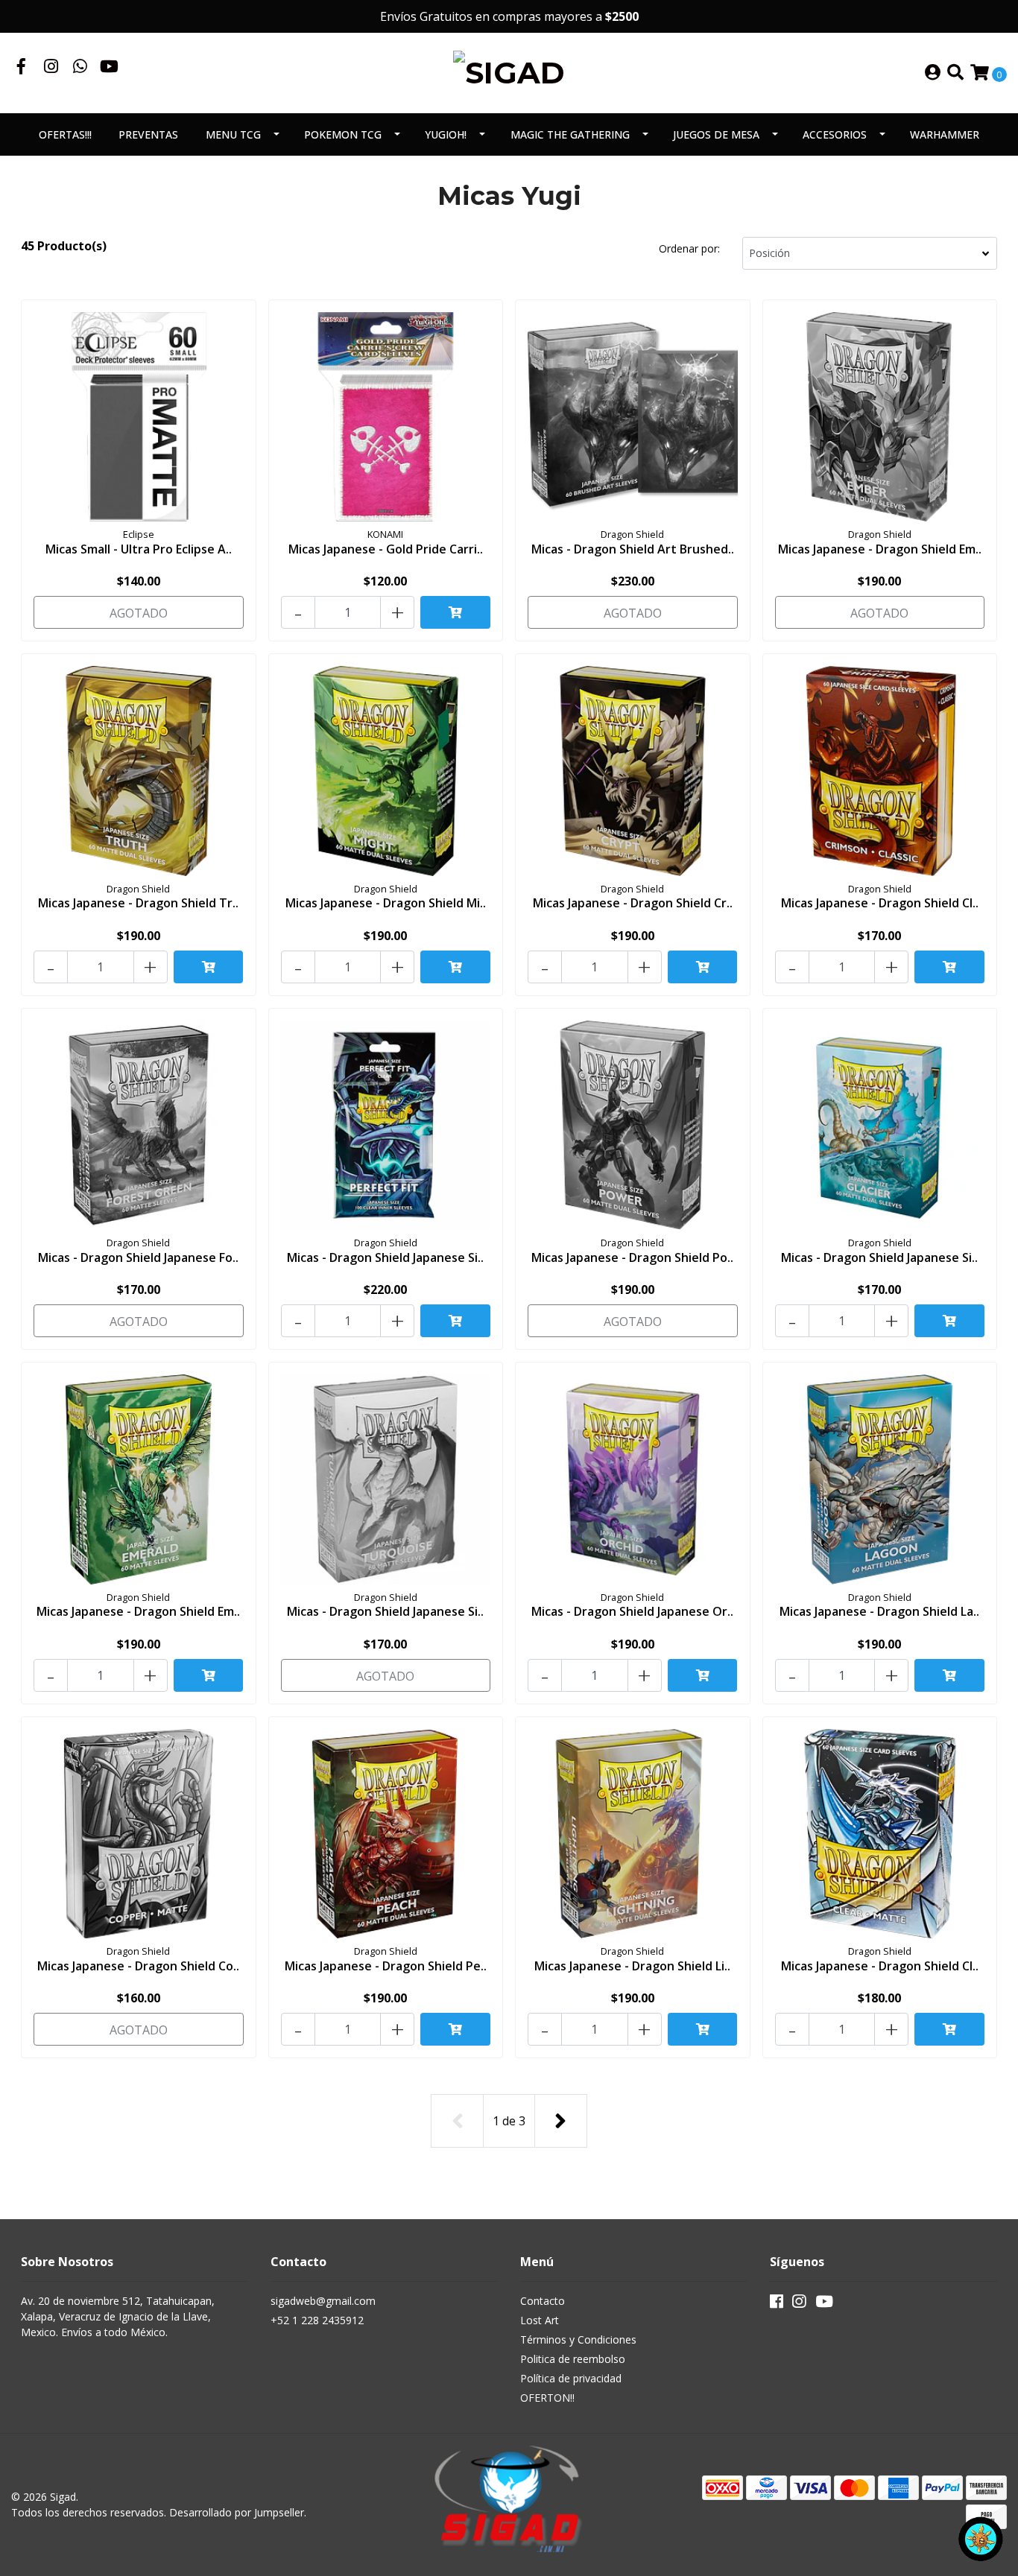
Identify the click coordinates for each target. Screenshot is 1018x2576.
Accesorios (835, 134)
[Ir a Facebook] (22, 68)
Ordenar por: (689, 248)
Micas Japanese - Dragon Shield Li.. (632, 1966)
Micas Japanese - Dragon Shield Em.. (880, 549)
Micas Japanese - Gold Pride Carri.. (386, 549)
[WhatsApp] (80, 68)
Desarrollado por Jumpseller (237, 2512)
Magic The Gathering (570, 134)
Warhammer (945, 134)
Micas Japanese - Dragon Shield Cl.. (880, 903)
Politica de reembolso (573, 2359)
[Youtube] (109, 68)
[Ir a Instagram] (51, 68)
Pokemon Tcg (343, 134)
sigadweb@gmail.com (323, 2301)
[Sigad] (509, 72)
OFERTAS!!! (65, 134)
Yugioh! (446, 134)
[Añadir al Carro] (455, 612)
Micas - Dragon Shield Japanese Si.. (385, 1257)
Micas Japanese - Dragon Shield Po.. (632, 1257)
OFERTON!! (547, 2398)
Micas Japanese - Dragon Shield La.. (879, 1611)
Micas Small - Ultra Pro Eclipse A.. (139, 549)
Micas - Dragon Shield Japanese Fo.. (138, 1257)
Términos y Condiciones (578, 2339)
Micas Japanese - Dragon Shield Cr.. (633, 903)
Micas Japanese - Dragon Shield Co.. (138, 1966)
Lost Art (540, 2320)
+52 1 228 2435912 (317, 2320)
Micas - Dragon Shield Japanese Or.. (632, 1611)
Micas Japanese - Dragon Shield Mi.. (386, 903)
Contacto (543, 2301)
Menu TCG (233, 134)
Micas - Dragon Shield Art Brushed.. (633, 549)
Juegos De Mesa (716, 134)
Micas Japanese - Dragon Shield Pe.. (386, 1966)
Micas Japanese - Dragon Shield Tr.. (138, 903)
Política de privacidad (571, 2378)
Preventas (148, 134)
